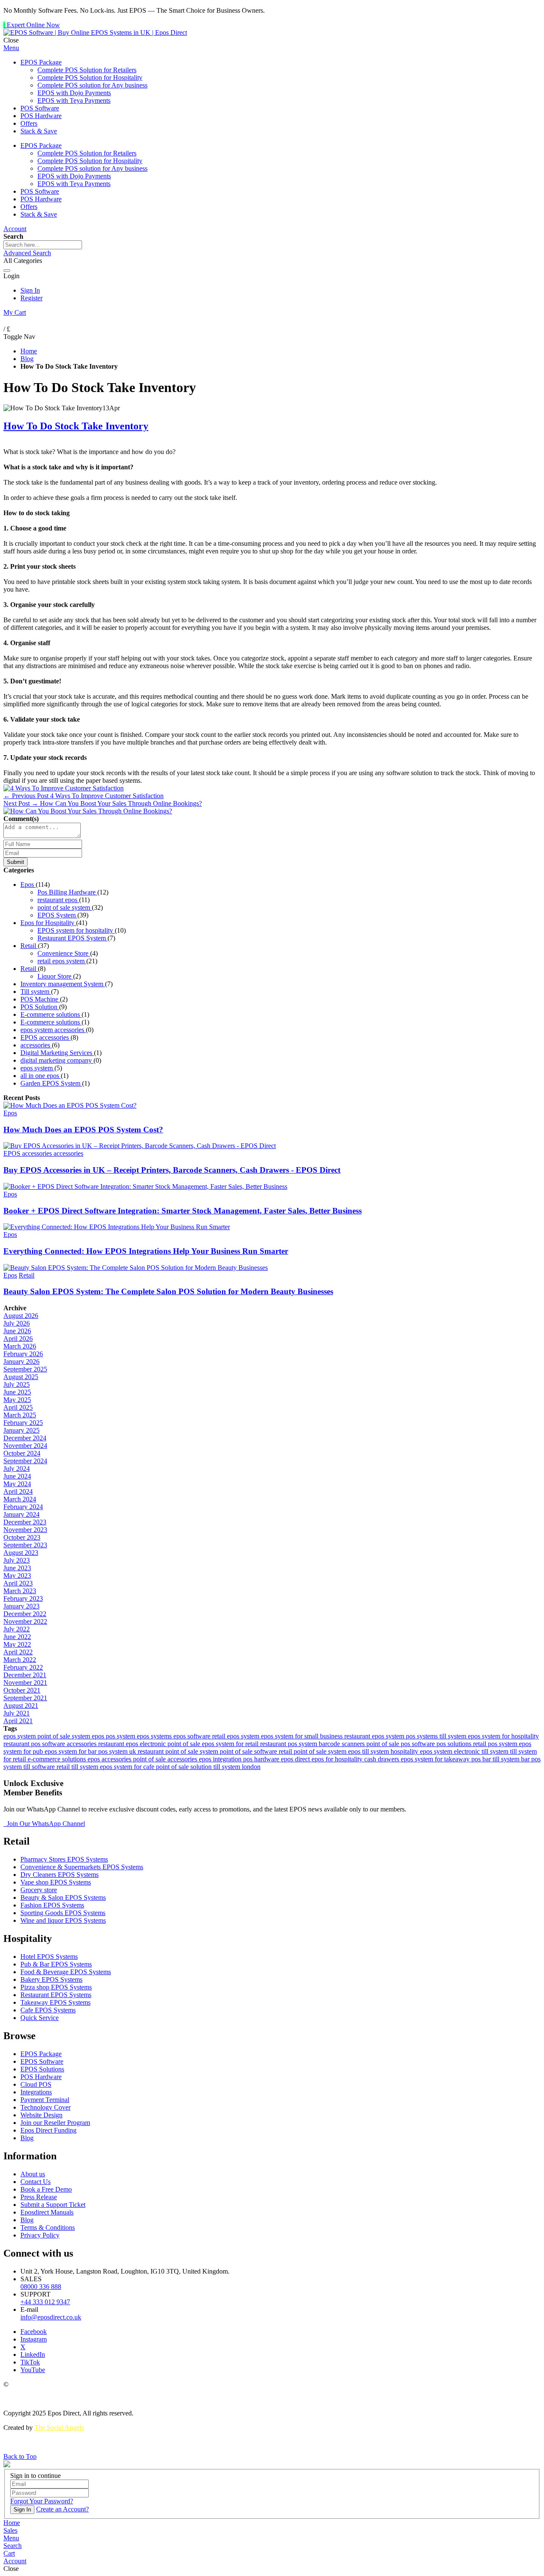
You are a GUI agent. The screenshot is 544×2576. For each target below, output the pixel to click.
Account (15, 229)
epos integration (221, 1759)
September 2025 (25, 1369)
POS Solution (40, 1007)
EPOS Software (42, 2061)
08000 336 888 (41, 2287)
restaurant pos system (289, 1744)
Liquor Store (55, 976)
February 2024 (23, 1507)
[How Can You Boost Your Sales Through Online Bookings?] (88, 811)
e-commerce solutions (58, 1759)
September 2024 (25, 1461)
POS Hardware (41, 2077)
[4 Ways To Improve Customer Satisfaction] (64, 788)
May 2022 (17, 1644)
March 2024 (20, 1499)
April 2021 (18, 1721)
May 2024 (17, 1484)
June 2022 (17, 1637)
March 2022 (20, 1660)
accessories (36, 1045)
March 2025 (20, 1415)
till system (454, 1736)
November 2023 (25, 1530)
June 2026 (17, 1331)
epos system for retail (231, 1744)
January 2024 (21, 1514)
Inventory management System (63, 984)
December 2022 (25, 1614)
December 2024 (25, 1438)
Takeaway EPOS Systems (55, 2002)
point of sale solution (185, 1767)
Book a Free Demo (46, 2189)
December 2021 (25, 1675)
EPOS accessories (45, 1037)
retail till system (78, 1767)
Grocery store (39, 1890)
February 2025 (23, 1423)
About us (33, 2174)
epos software (193, 1736)
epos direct (296, 1759)
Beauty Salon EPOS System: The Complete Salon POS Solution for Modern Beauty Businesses (168, 1291)
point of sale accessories (166, 1759)
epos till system (369, 1751)
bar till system (502, 1759)
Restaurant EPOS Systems (56, 1995)
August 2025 (21, 1377)
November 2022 (25, 1621)
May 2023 (17, 1576)
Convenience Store (64, 953)
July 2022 (17, 1629)
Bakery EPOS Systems (51, 1979)
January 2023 (21, 1606)
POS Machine (40, 999)
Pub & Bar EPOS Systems (56, 1964)
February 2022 (23, 1667)
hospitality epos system (422, 1751)
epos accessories (110, 1759)
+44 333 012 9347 (45, 2302)
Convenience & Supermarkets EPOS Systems (82, 1867)
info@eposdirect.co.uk (51, 2317)
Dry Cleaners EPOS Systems (59, 1875)
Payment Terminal (45, 2100)
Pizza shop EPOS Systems (56, 1987)
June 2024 (17, 1476)
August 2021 (21, 1706)
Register (31, 298)
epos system (37, 1068)
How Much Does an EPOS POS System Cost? (83, 1130)
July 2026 (17, 1323)
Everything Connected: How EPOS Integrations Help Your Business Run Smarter (146, 1251)
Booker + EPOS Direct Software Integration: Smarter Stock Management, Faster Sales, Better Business (183, 1211)
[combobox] (43, 245)
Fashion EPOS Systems (52, 1905)
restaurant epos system (375, 1736)
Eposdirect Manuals (47, 2212)
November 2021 (25, 1683)
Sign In (30, 290)
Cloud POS (36, 2084)
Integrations (36, 2092)
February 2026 (23, 1354)
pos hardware (262, 1759)
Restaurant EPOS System (72, 938)
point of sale (384, 1744)
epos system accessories (53, 1030)
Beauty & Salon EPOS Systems (63, 1897)
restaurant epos (58, 900)
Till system (36, 992)
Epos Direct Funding (48, 2130)
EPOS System (57, 915)
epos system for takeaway (436, 1759)
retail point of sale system (313, 1751)
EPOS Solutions (42, 2069)
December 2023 (25, 1522)
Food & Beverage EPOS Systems (66, 1972)
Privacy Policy (40, 2235)
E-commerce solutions (51, 1014)
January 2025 (21, 1430)
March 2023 (20, 1591)
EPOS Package (41, 2054)
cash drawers (382, 1759)
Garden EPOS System (51, 1083)
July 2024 (17, 1469)
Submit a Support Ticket (53, 2205)
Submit (16, 862)
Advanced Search (27, 253)
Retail (29, 946)
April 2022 (18, 1652)
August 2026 (21, 1316)
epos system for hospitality (503, 1736)
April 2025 (18, 1407)
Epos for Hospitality (48, 923)
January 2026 (21, 1361)
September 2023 (25, 1545)
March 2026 (20, 1346)
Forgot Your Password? (42, 2501)
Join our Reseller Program (55, 2123)
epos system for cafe (128, 1767)
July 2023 (17, 1560)
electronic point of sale (171, 1744)
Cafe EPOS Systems (48, 2010)
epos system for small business (303, 1736)
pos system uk (118, 1751)
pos (477, 1759)
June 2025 (17, 1392)
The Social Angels (59, 2428)
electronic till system (482, 1751)
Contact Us (35, 2182)
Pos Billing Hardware (67, 892)
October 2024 (22, 1453)
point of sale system (65, 907)
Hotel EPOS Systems (49, 1957)
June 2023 (17, 1568)
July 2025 (17, 1384)
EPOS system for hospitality (76, 930)
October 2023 (22, 1537)
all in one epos (41, 1076)
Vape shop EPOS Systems (56, 1882)
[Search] (7, 271)
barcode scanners (343, 1744)
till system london (237, 1767)
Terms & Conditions (48, 2228)
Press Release (39, 2197)
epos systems (155, 1736)
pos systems (423, 1736)
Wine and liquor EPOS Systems (63, 1920)
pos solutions (455, 1744)
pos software (419, 1744)
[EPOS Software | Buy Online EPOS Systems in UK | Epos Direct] (95, 32)
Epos (28, 885)
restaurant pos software (35, 1744)
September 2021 (25, 1698)
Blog (27, 359)
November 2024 (25, 1446)
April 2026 (18, 1339)
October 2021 (22, 1690)
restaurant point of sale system (179, 1751)
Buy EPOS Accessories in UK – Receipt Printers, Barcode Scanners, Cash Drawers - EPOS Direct (172, 1170)
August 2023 (21, 1553)
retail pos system (496, 1744)
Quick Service (40, 2018)
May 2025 (17, 1400)
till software (40, 1767)
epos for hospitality (338, 1759)
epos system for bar (71, 1751)
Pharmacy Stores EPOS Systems (64, 1859)
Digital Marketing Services (57, 1053)
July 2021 (17, 1713)
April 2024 (18, 1491)
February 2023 (23, 1598)
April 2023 (18, 1583)
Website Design (41, 2115)
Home (29, 351)
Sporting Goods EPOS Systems (63, 1913)
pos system (121, 1736)
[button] (11, 2538)
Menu (11, 48)
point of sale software (249, 1751)
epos (99, 1736)
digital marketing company (57, 1060)
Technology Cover (45, 2107)
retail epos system (62, 961)
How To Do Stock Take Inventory (76, 426)
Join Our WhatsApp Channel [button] (45, 1824)
